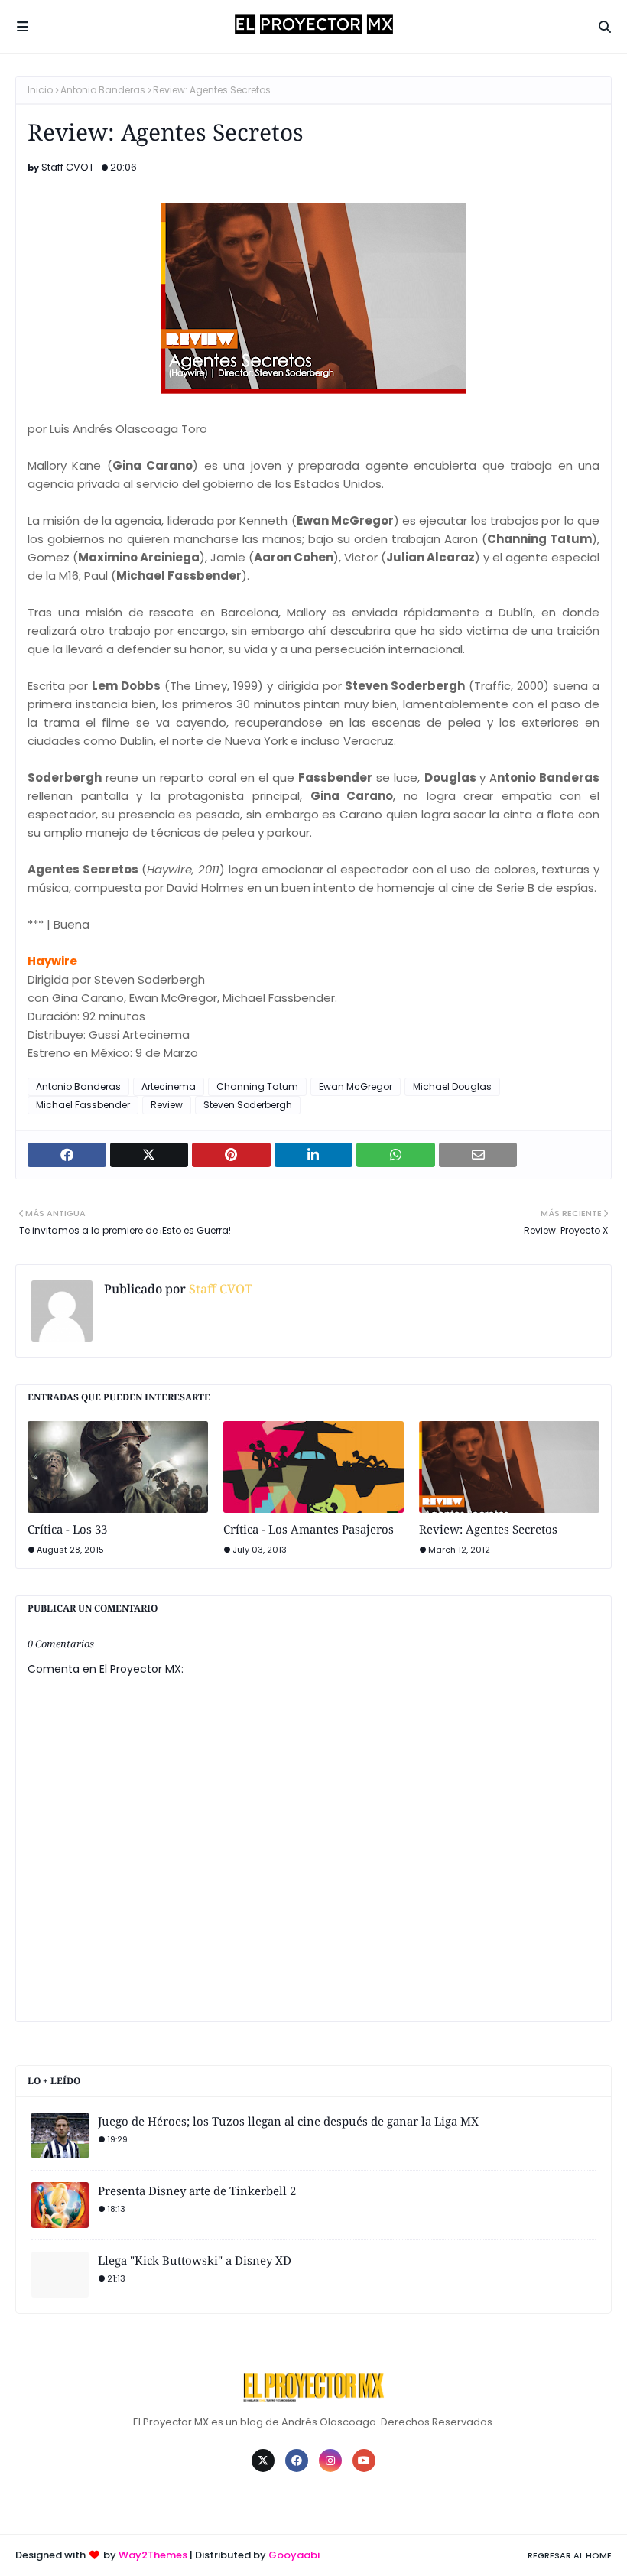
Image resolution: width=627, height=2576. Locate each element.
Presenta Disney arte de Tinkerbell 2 (197, 2191)
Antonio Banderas (103, 90)
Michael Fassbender (83, 1105)
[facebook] (297, 2461)
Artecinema (169, 1086)
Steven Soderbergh (248, 1105)
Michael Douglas (452, 1086)
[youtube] (364, 2461)
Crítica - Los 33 (67, 1529)
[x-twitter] (263, 2461)
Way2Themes (153, 2555)
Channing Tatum (257, 1086)
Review (167, 1105)
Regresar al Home (570, 2555)
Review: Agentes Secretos (488, 1529)
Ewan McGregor (356, 1086)
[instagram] (330, 2461)
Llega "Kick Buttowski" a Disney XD (195, 2260)
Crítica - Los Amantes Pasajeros (309, 1529)
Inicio (40, 90)
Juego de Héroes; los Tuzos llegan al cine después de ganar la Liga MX (288, 2121)
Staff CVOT (68, 167)
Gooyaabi (294, 2555)
